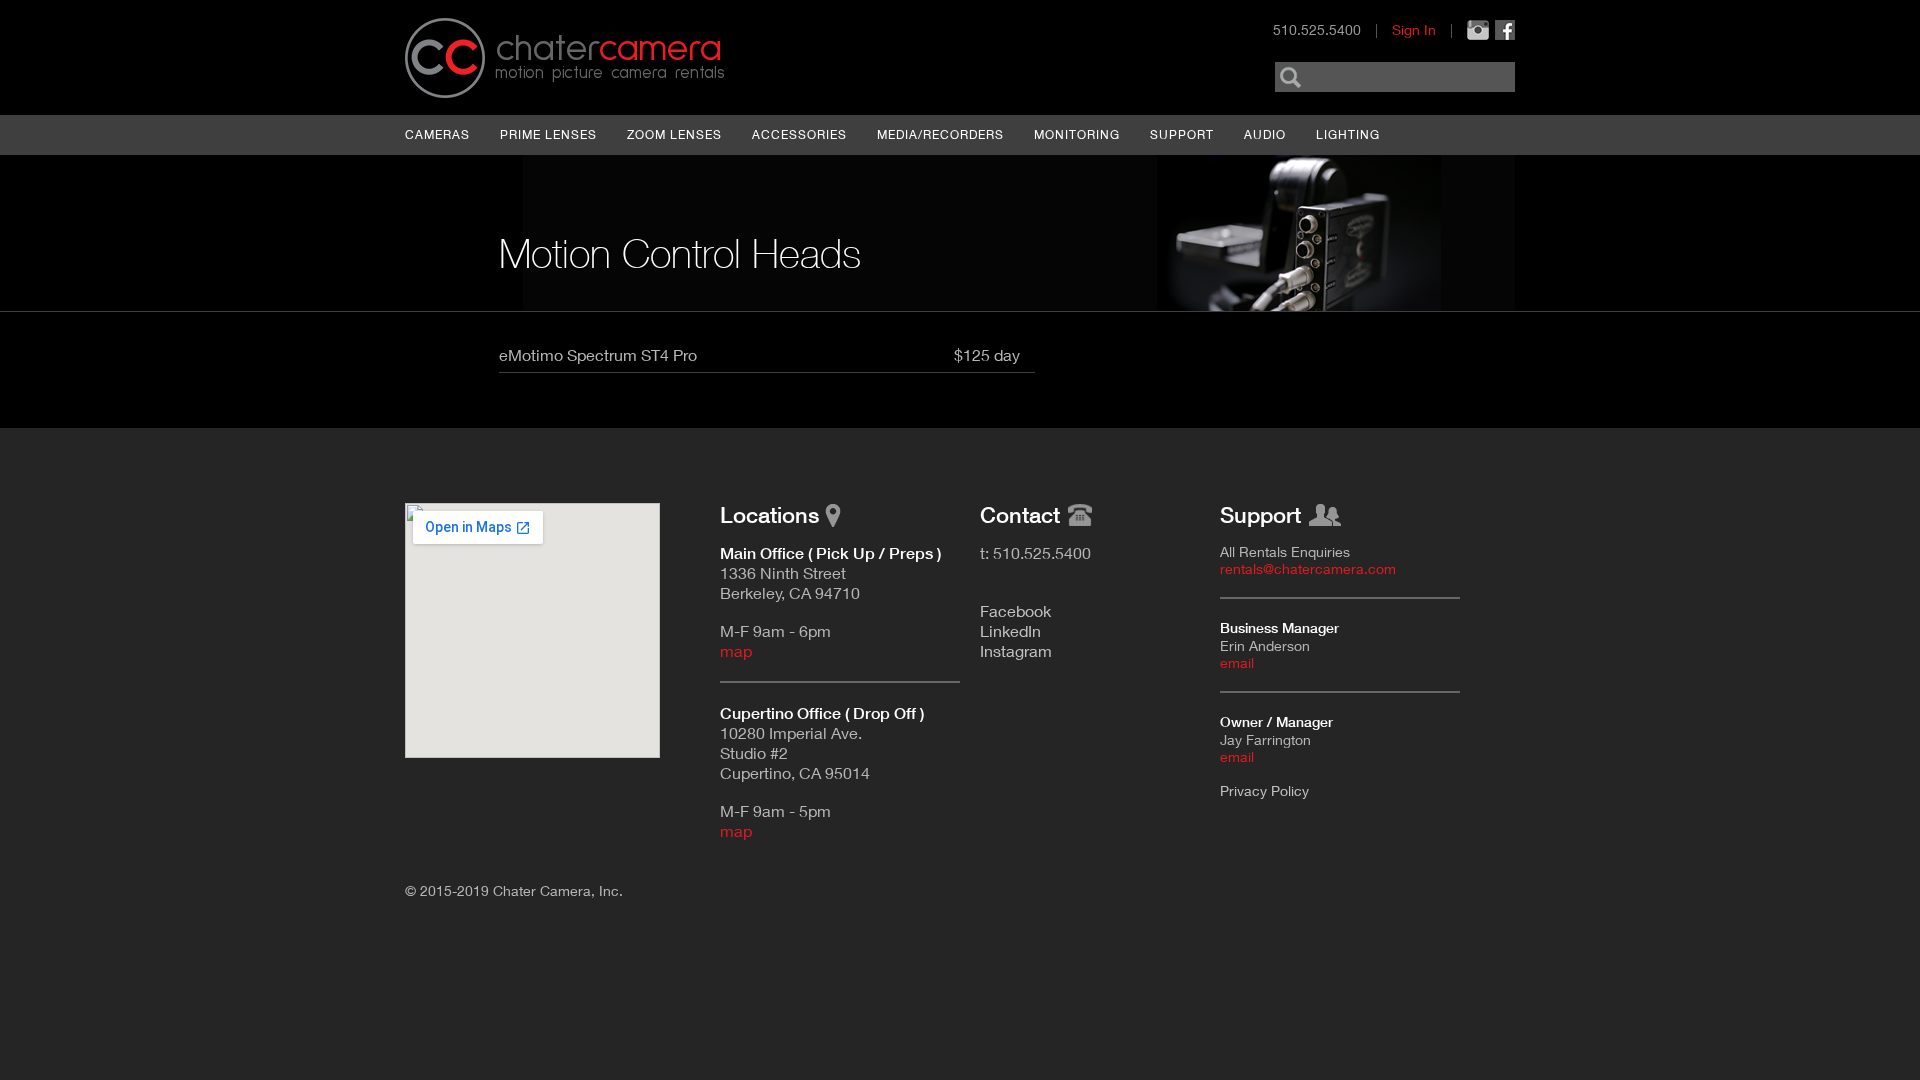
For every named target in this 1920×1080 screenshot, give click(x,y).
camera (608, 49)
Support (1182, 134)
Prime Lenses (548, 134)
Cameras (437, 134)
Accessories (799, 134)
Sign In (1414, 29)
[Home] (445, 58)
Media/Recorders (940, 134)
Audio (1265, 134)
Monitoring (1077, 134)
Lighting (1348, 134)
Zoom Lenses (674, 134)
